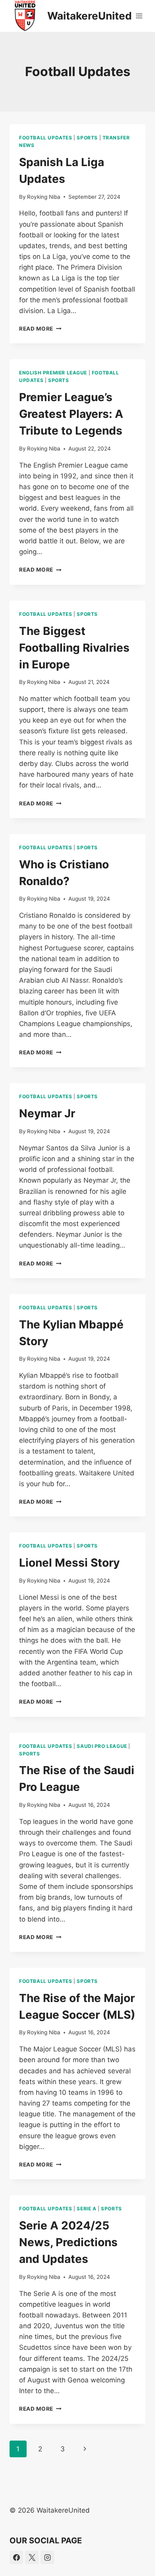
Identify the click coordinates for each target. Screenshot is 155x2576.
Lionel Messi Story (69, 1563)
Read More (40, 329)
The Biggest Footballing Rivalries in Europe (74, 648)
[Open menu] (139, 16)
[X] (32, 2557)
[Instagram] (47, 2557)
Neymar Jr (47, 1113)
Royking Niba (44, 197)
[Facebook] (16, 2557)
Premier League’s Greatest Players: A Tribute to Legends (71, 414)
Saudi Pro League (102, 1746)
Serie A (86, 2209)
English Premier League (53, 373)
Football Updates (46, 138)
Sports (87, 138)
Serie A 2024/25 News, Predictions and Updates (68, 2242)
